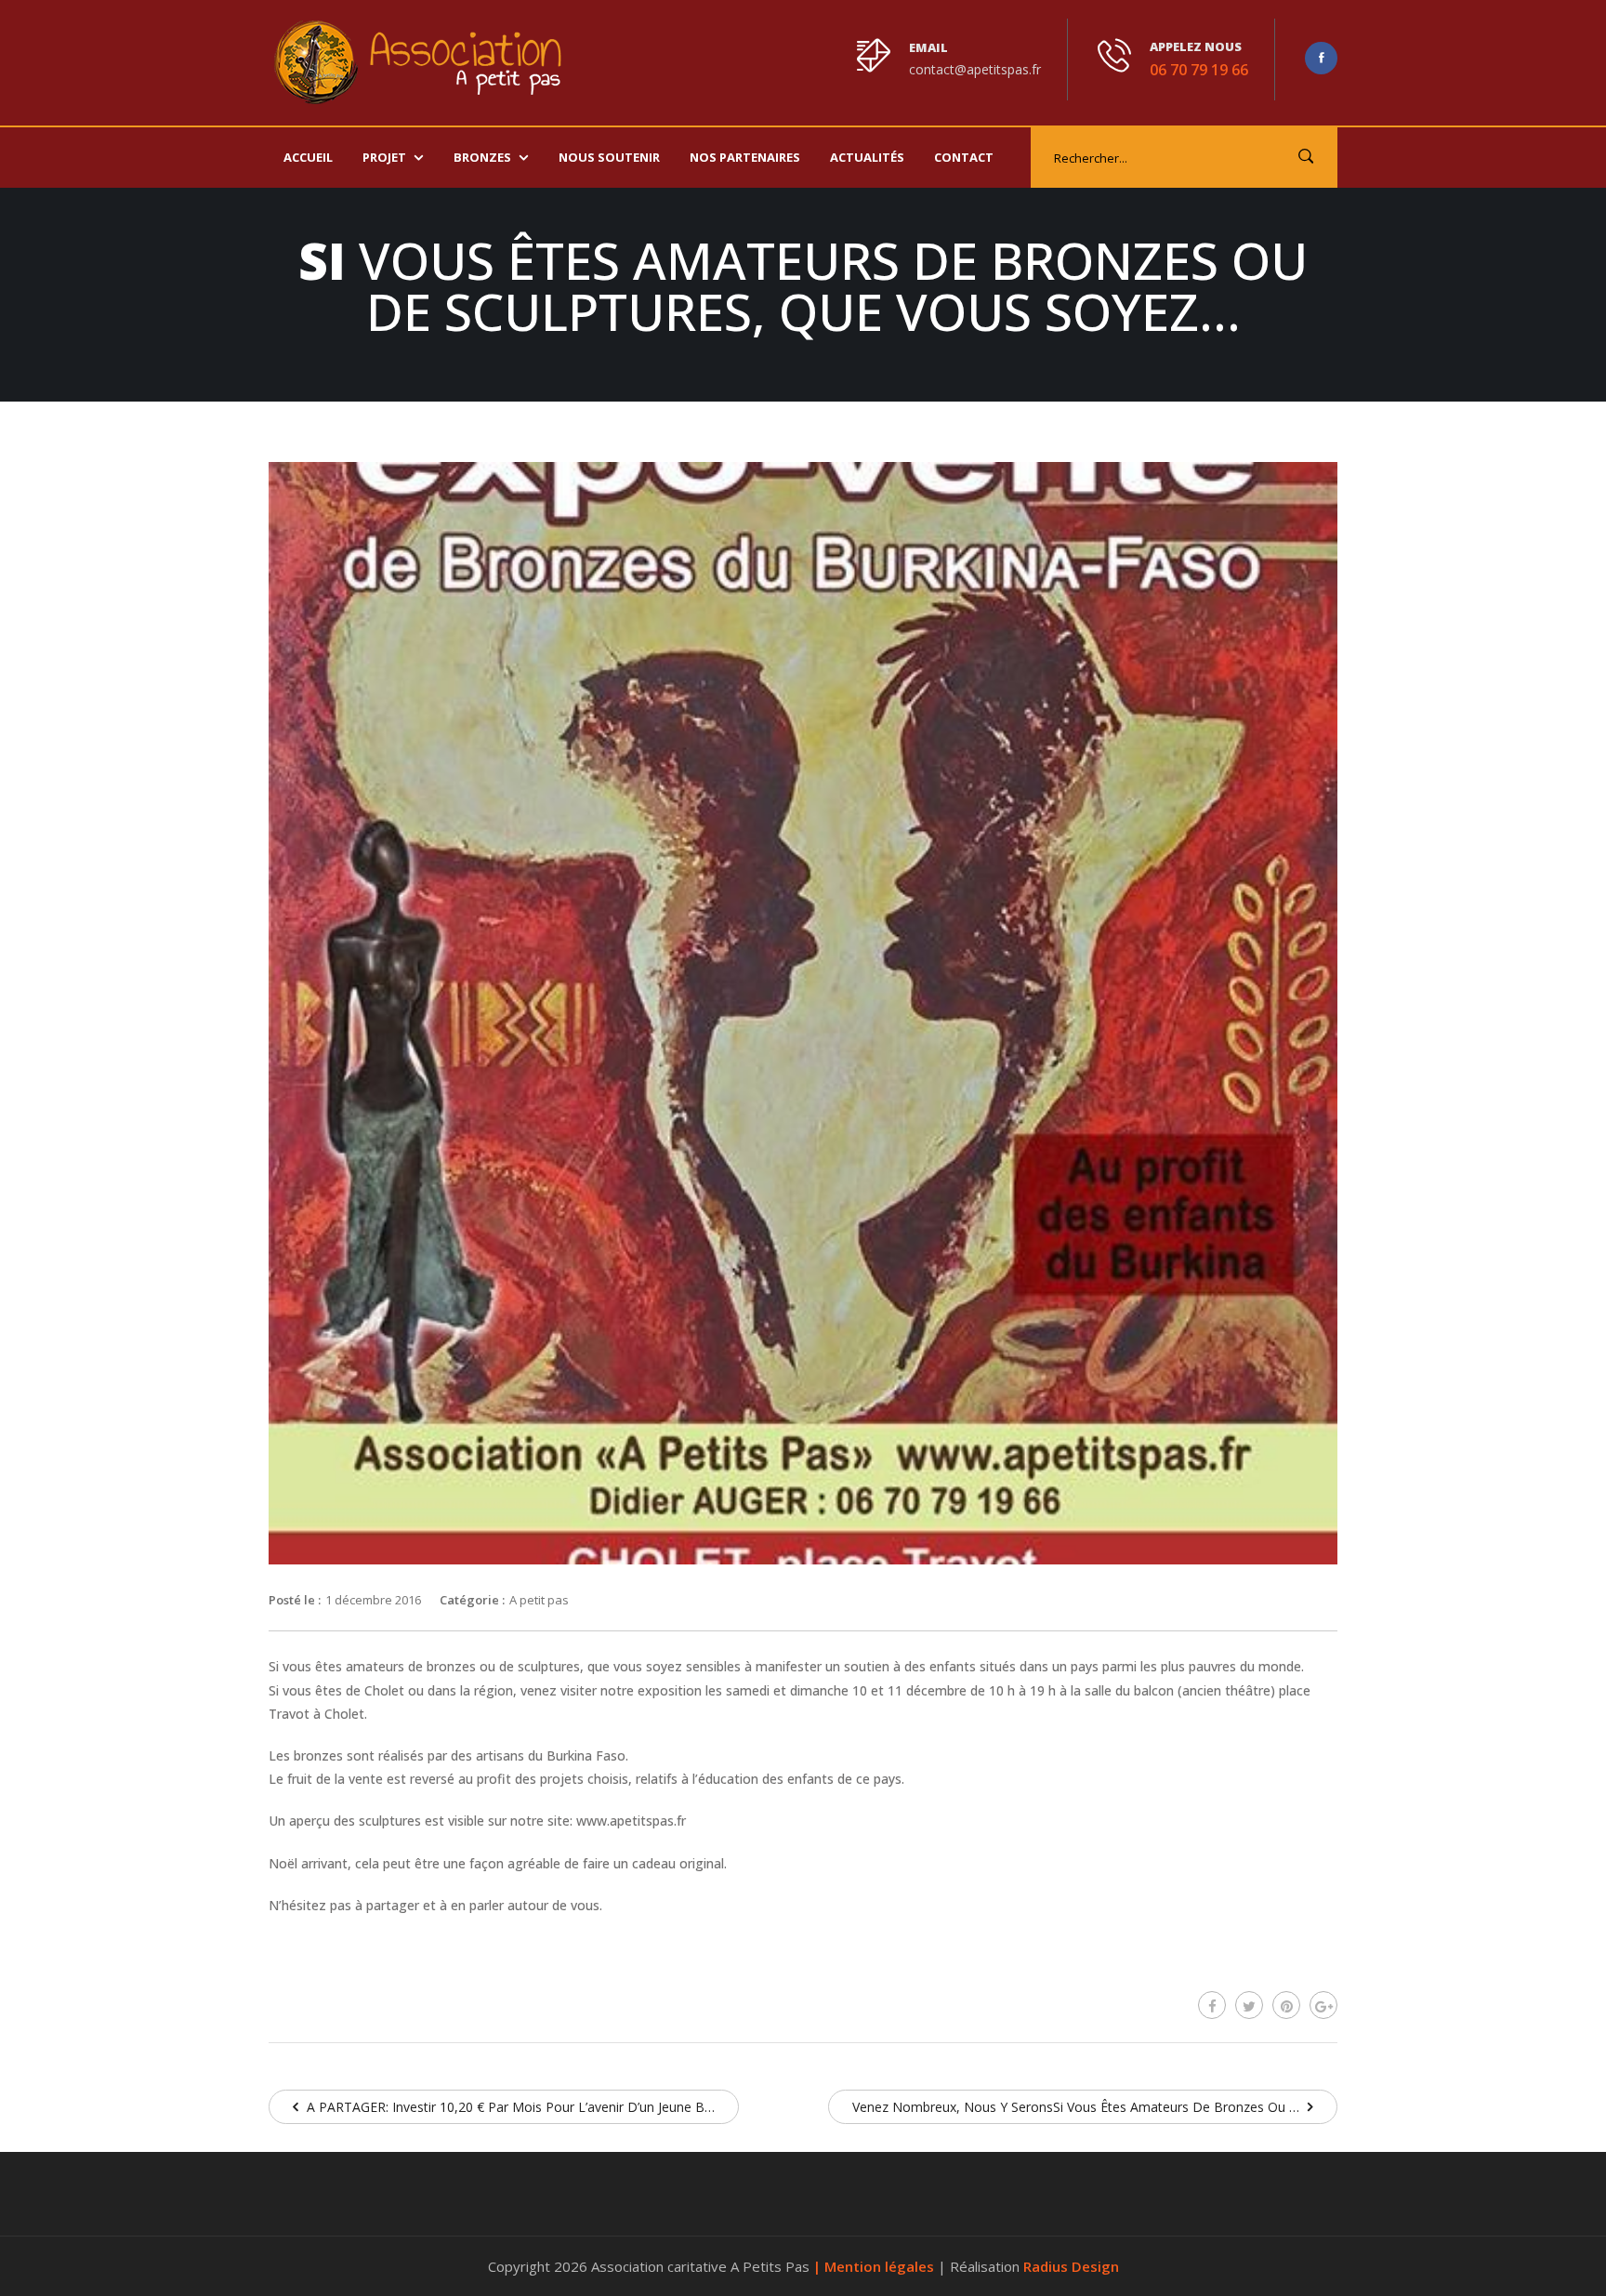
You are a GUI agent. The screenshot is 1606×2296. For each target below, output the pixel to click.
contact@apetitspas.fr (975, 69)
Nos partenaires (745, 157)
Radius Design (1071, 2266)
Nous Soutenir (609, 157)
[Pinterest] (1286, 2005)
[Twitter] (1249, 2005)
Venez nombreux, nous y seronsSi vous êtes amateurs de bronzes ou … (1078, 2107)
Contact (964, 157)
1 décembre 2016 (373, 1600)
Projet (384, 157)
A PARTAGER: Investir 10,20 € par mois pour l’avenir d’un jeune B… (509, 2107)
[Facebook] (1212, 2005)
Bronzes (482, 157)
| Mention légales (875, 2266)
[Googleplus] (1323, 2005)
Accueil (308, 157)
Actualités (867, 157)
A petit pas (539, 1600)
